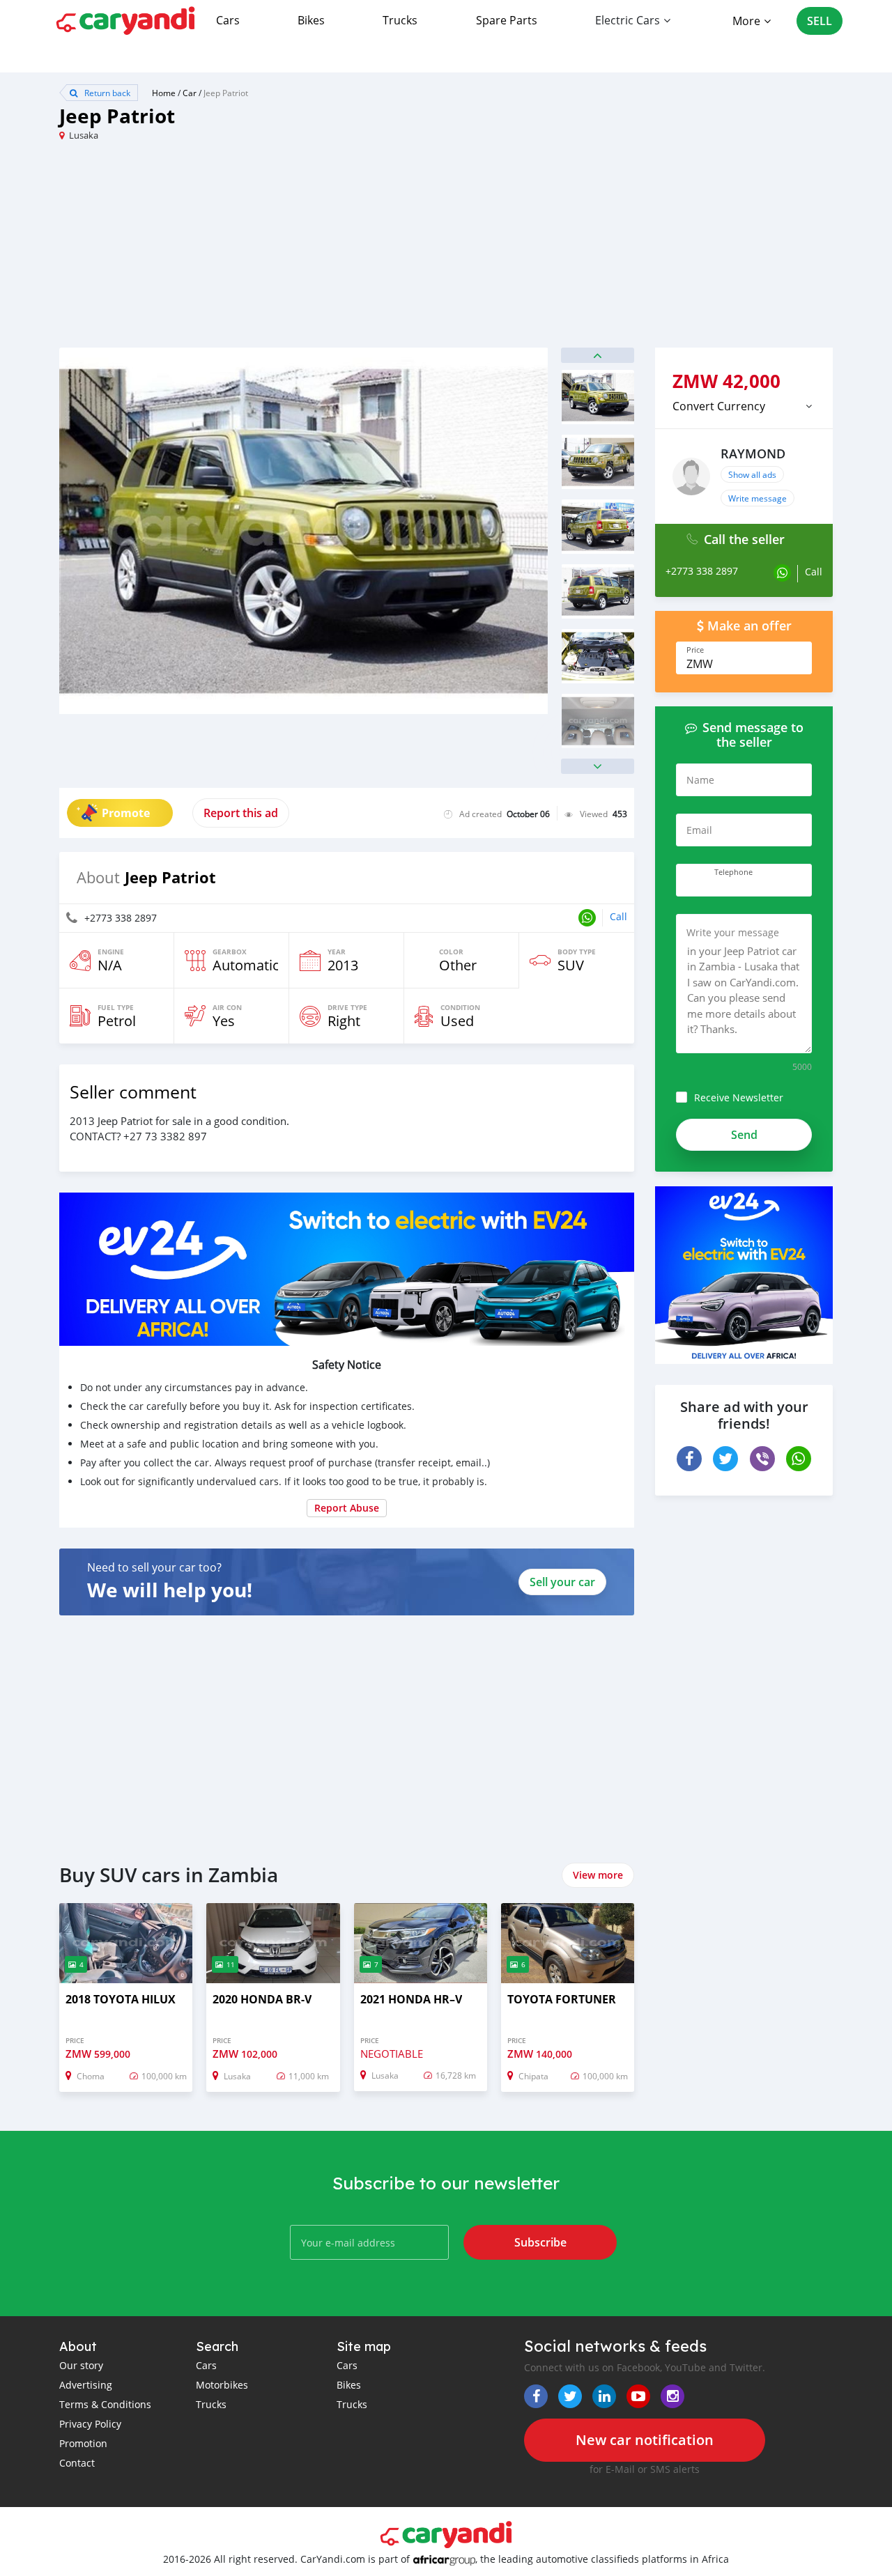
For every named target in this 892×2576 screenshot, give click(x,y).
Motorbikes (222, 2385)
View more (598, 1875)
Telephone (733, 872)
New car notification (645, 2440)
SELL (820, 21)
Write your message (733, 932)
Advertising (86, 2385)
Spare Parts (507, 20)
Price (695, 650)
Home (164, 93)
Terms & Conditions (105, 2404)
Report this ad (241, 813)
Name (700, 780)
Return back (106, 93)
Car (190, 93)
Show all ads (752, 474)
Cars (228, 20)
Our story (81, 2365)
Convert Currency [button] (719, 406)
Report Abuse (347, 1508)
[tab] (744, 406)
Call (618, 916)
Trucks (400, 20)
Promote (126, 813)
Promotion (83, 2443)
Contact (77, 2463)
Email (699, 830)
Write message (758, 498)
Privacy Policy (90, 2424)
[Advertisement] (253, 250)
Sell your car (562, 1582)
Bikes (311, 20)
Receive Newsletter (739, 1097)
